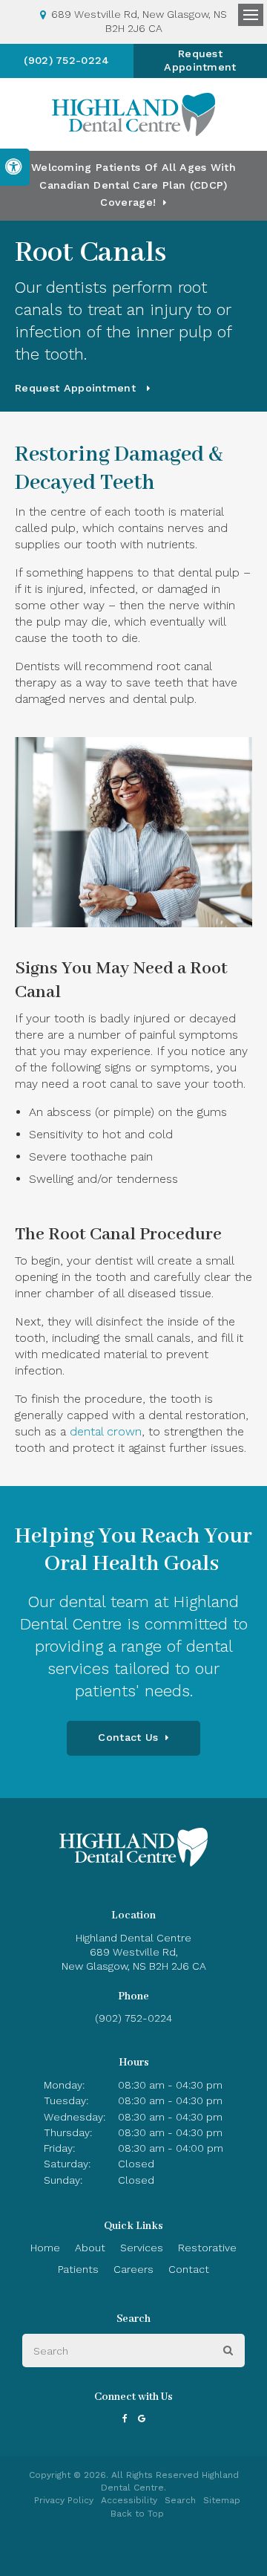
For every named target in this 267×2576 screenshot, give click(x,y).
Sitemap (222, 2500)
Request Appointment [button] (200, 60)
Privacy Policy (64, 2500)
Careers (133, 2269)
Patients (78, 2269)
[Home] (133, 114)
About (90, 2248)
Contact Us (128, 1737)
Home (45, 2248)
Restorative (207, 2248)
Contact (189, 2269)
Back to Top (137, 2514)
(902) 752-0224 (66, 60)
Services (142, 2248)
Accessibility (129, 2500)
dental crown (106, 1431)
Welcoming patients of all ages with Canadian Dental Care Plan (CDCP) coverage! (133, 185)
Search (180, 2500)
